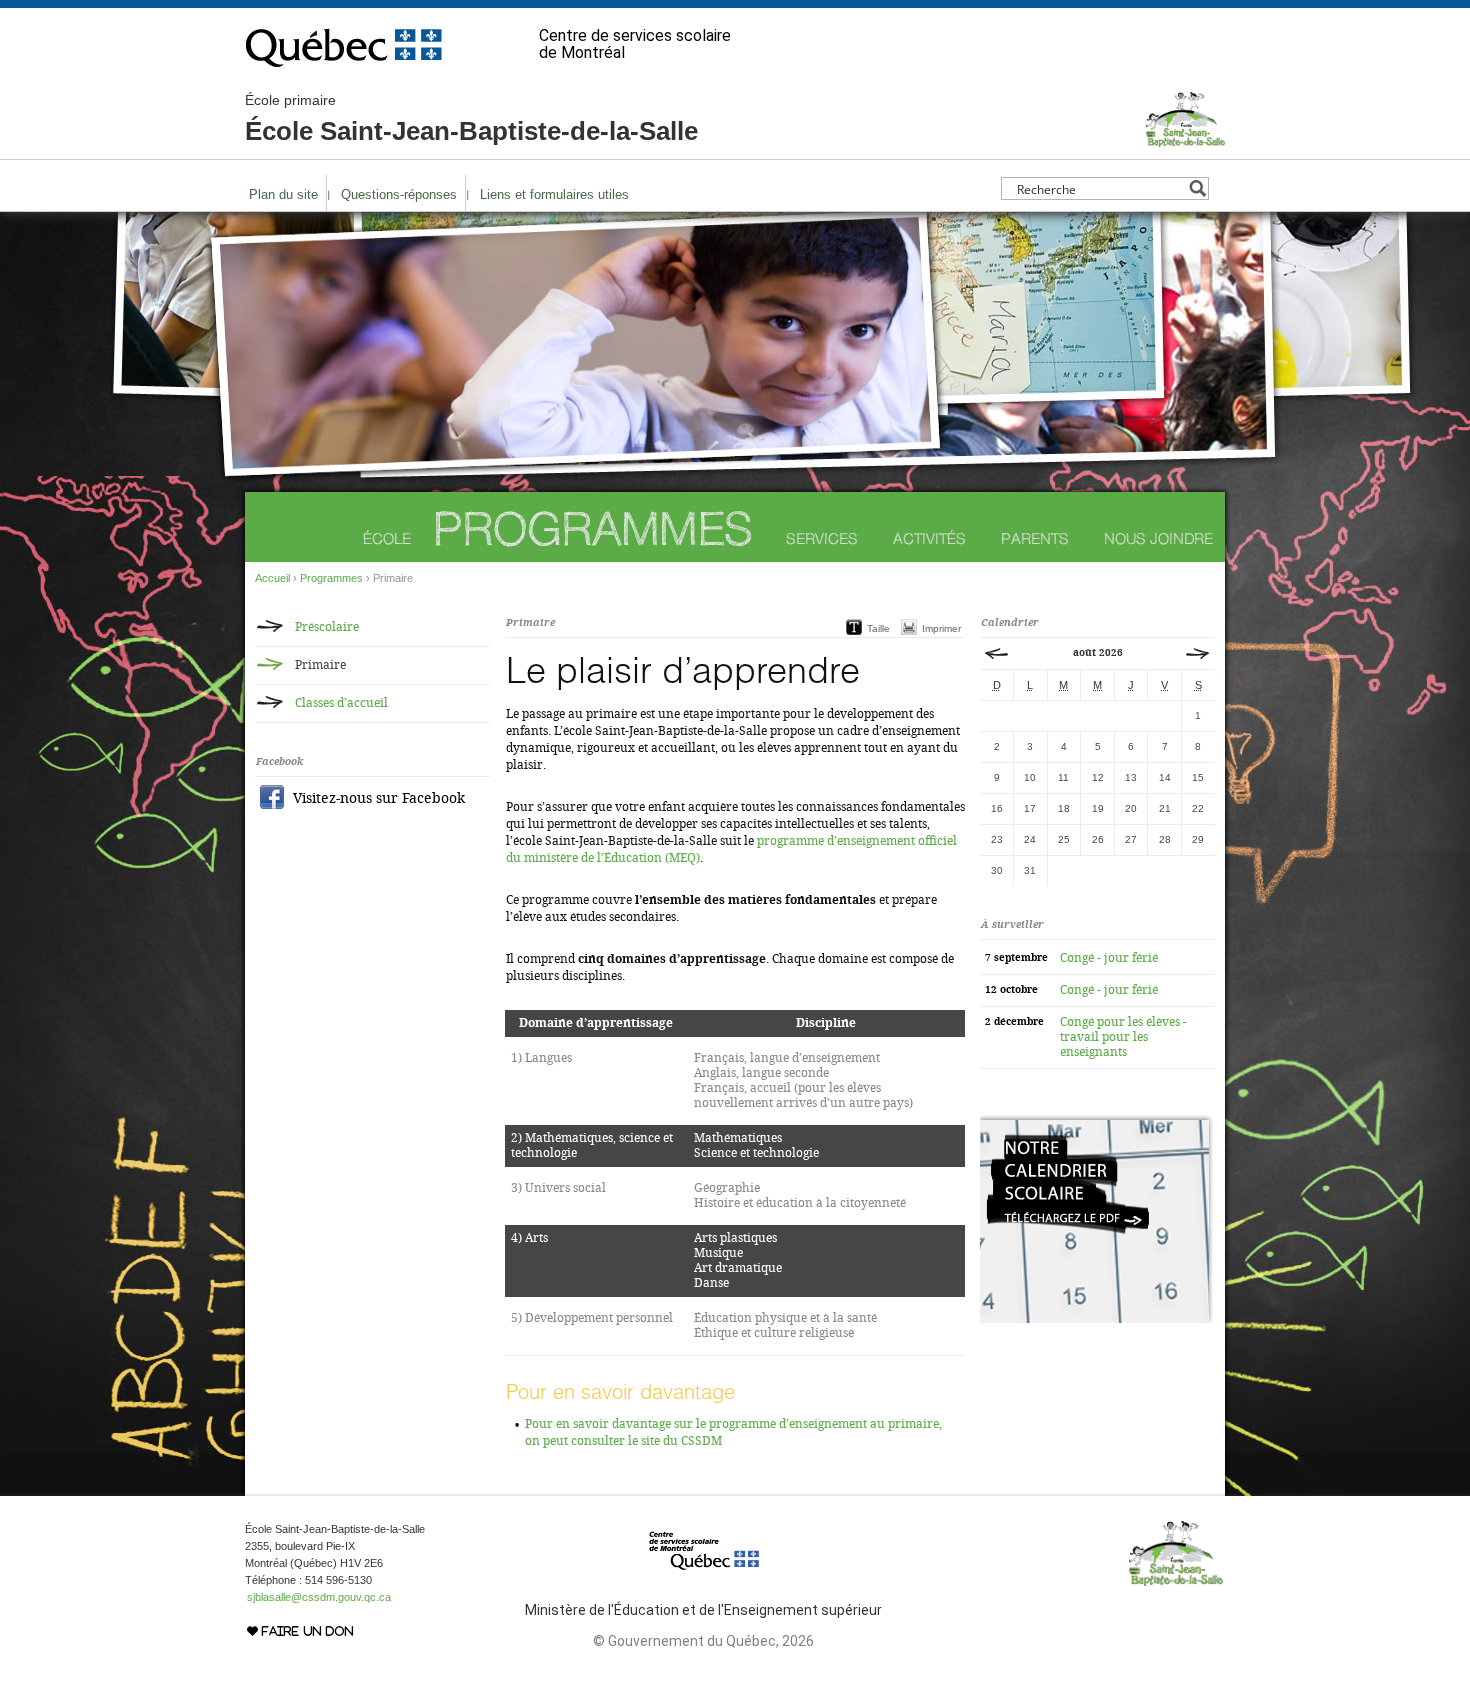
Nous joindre (1158, 538)
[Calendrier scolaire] (1096, 1319)
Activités (929, 538)
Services (822, 538)
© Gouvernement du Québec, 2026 (703, 1641)
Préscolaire (327, 627)
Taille (878, 628)
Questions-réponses (399, 194)
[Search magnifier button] (1197, 188)
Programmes (593, 528)
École (387, 538)
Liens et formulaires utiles (554, 194)
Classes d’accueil (341, 703)
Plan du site (283, 194)
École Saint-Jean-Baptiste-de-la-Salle (471, 119)
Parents (1035, 538)
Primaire (320, 665)
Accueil (272, 578)
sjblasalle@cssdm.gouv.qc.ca (319, 1597)
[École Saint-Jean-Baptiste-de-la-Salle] (1185, 138)
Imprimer (941, 628)
